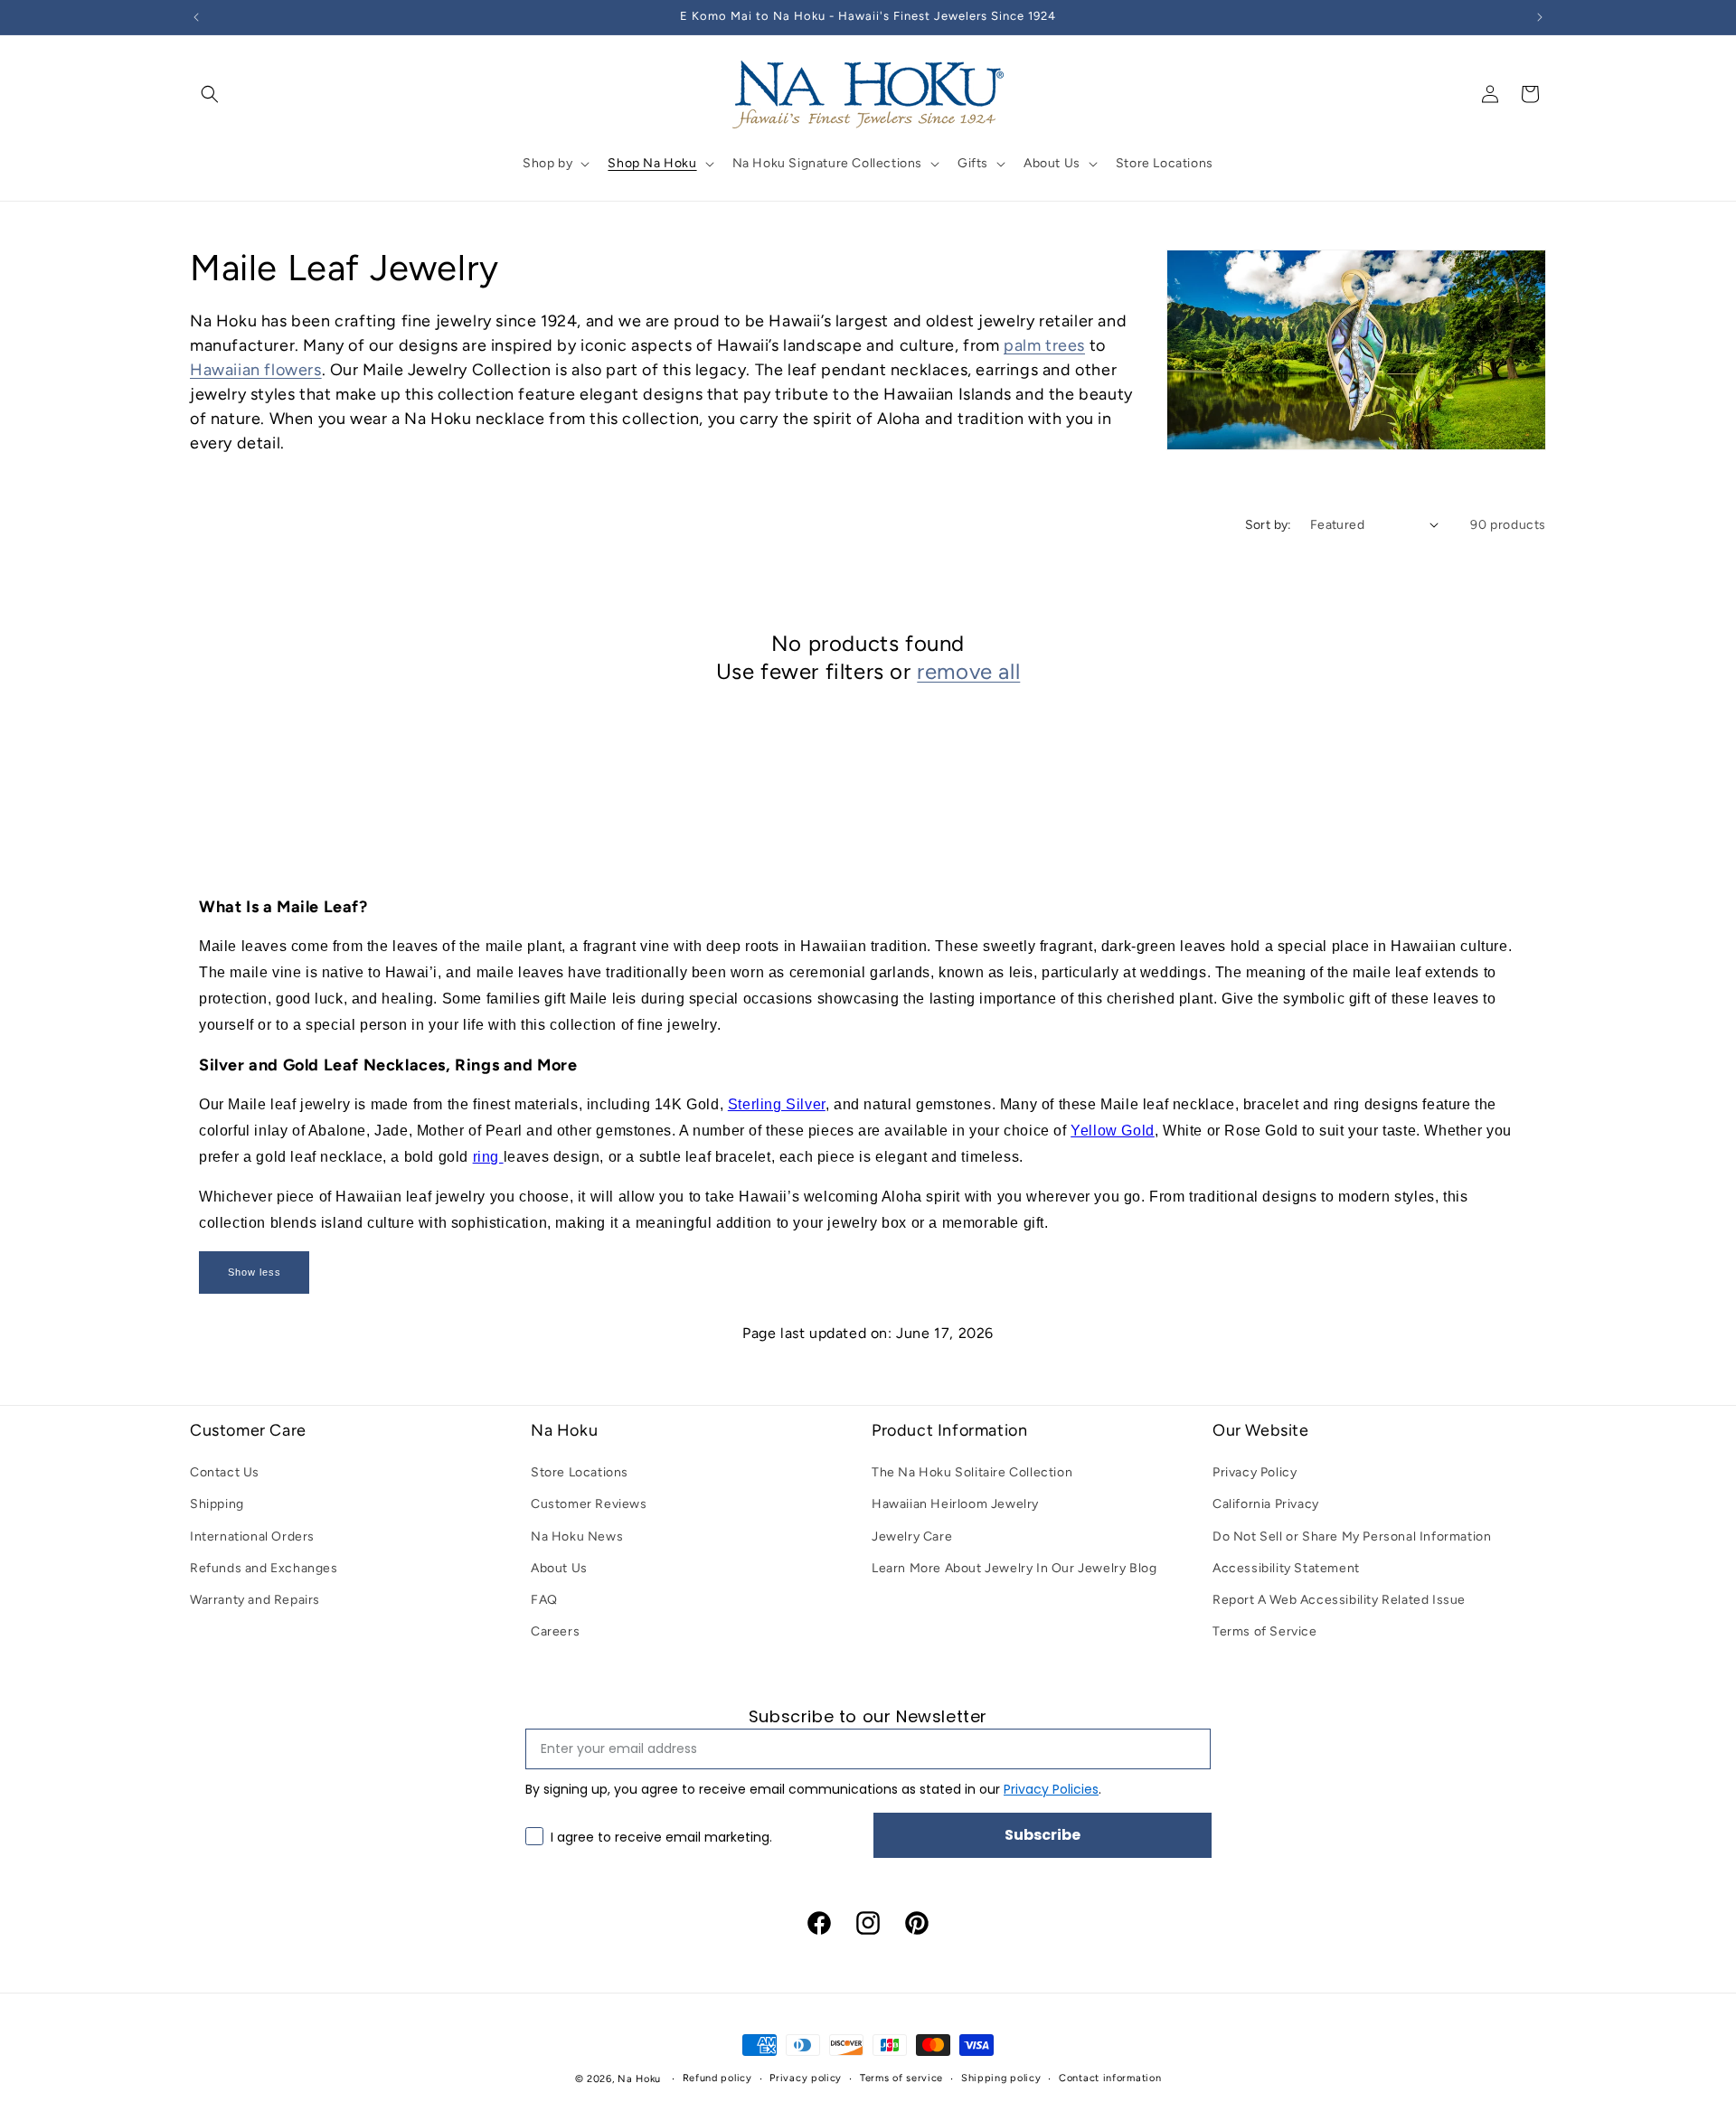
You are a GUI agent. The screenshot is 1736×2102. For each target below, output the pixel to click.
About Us (559, 1568)
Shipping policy (1001, 2078)
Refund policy (717, 2078)
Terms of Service (1265, 1631)
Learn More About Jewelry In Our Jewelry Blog (1014, 1568)
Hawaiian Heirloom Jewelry (955, 1504)
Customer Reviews (589, 1504)
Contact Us (225, 1472)
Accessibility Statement (1286, 1568)
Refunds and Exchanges (264, 1568)
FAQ (544, 1600)
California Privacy (1266, 1504)
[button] (210, 94)
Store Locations (580, 1472)
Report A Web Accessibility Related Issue (1339, 1600)
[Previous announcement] (196, 17)
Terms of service (901, 2078)
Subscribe (1043, 1835)
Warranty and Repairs (255, 1600)
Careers (555, 1631)
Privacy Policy (1255, 1472)
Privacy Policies (1051, 1789)
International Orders (252, 1536)
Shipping (217, 1504)
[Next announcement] (1540, 17)
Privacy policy (806, 2078)
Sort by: (1269, 525)
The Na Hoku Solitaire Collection (972, 1472)
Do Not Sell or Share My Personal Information (1352, 1536)
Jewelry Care (912, 1536)
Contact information (1110, 2078)
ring (488, 1157)
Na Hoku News (577, 1536)
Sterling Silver (777, 1104)
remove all (968, 671)
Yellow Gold (1113, 1131)
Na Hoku (639, 2079)
